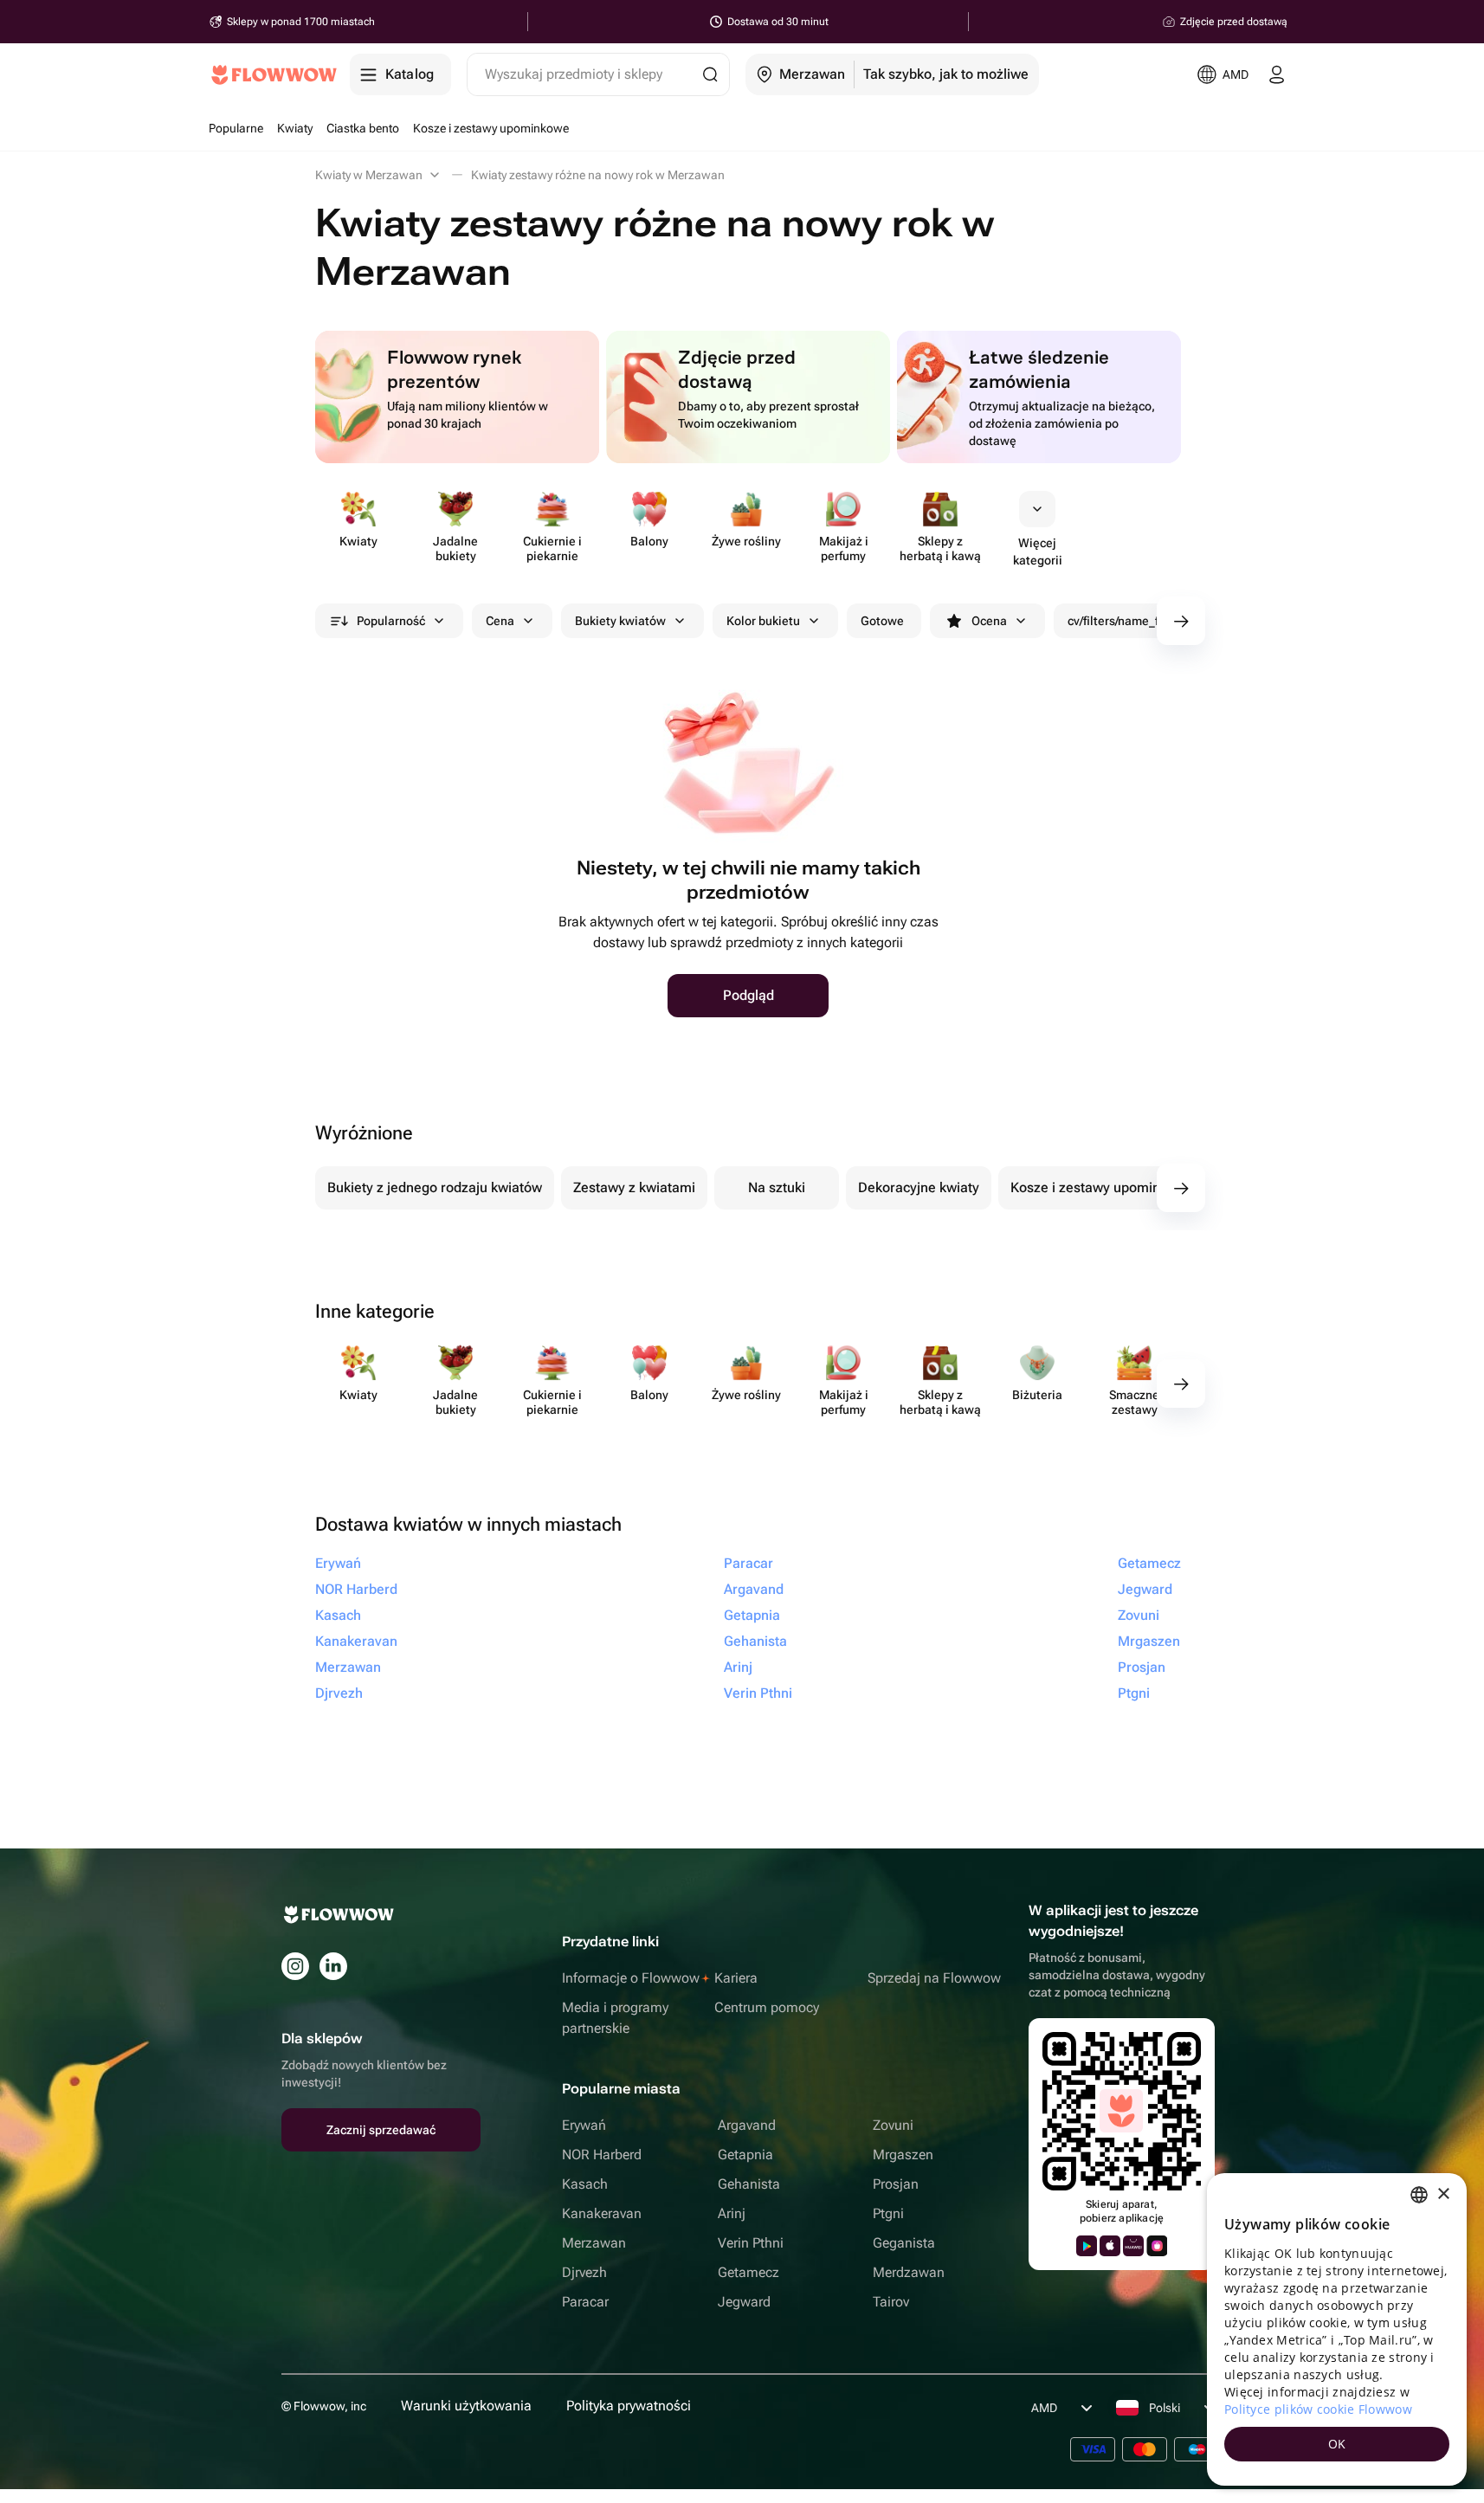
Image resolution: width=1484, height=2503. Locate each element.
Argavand (747, 2125)
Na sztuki (777, 1187)
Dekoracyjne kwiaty (919, 1187)
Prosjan (896, 2184)
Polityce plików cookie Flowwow (1318, 2409)
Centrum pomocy (767, 2007)
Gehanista (749, 2184)
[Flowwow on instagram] (295, 1966)
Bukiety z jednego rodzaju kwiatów (435, 1187)
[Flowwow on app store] (1110, 2246)
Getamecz (748, 2272)
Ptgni (888, 2213)
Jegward (744, 2302)
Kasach (585, 2184)
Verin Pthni (751, 2243)
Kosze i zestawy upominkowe (1102, 1187)
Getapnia (745, 2155)
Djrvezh (584, 2272)
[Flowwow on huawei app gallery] (1133, 2246)
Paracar (585, 2302)
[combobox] (1419, 2195)
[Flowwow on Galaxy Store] (1157, 2246)
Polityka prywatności (629, 2406)
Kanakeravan (602, 2213)
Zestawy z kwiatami (634, 1187)
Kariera (736, 1978)
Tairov (891, 2302)
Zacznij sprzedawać (381, 2130)
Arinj (732, 2213)
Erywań (584, 2125)
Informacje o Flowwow (631, 1978)
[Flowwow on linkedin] (333, 1966)
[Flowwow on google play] (1087, 2246)
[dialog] (1337, 2329)
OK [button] (1337, 2444)
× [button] (1443, 2194)
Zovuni (893, 2125)
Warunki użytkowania (466, 2406)
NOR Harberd (602, 2155)
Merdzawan (909, 2272)
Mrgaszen (903, 2155)
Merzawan (594, 2243)
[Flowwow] (274, 74)
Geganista (904, 2243)
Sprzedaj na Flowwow (934, 1978)
